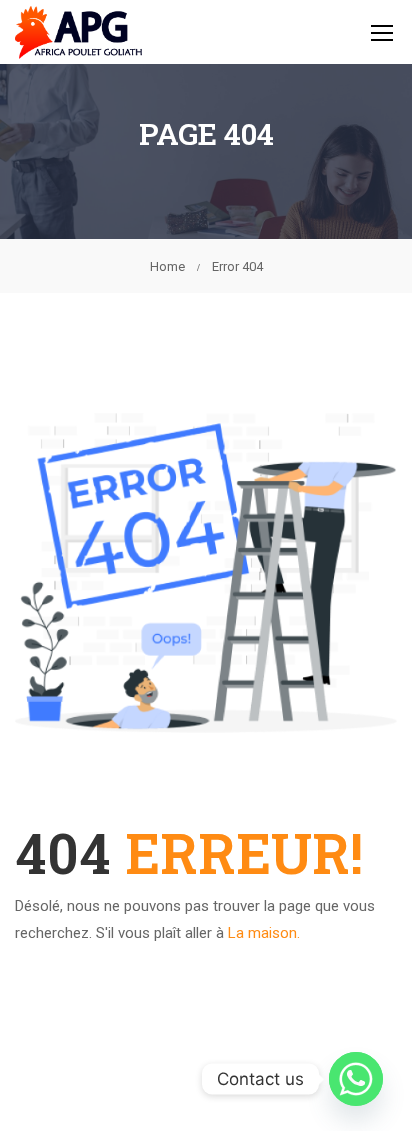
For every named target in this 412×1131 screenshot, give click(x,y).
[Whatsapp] (356, 1079)
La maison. (264, 933)
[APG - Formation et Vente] (79, 32)
